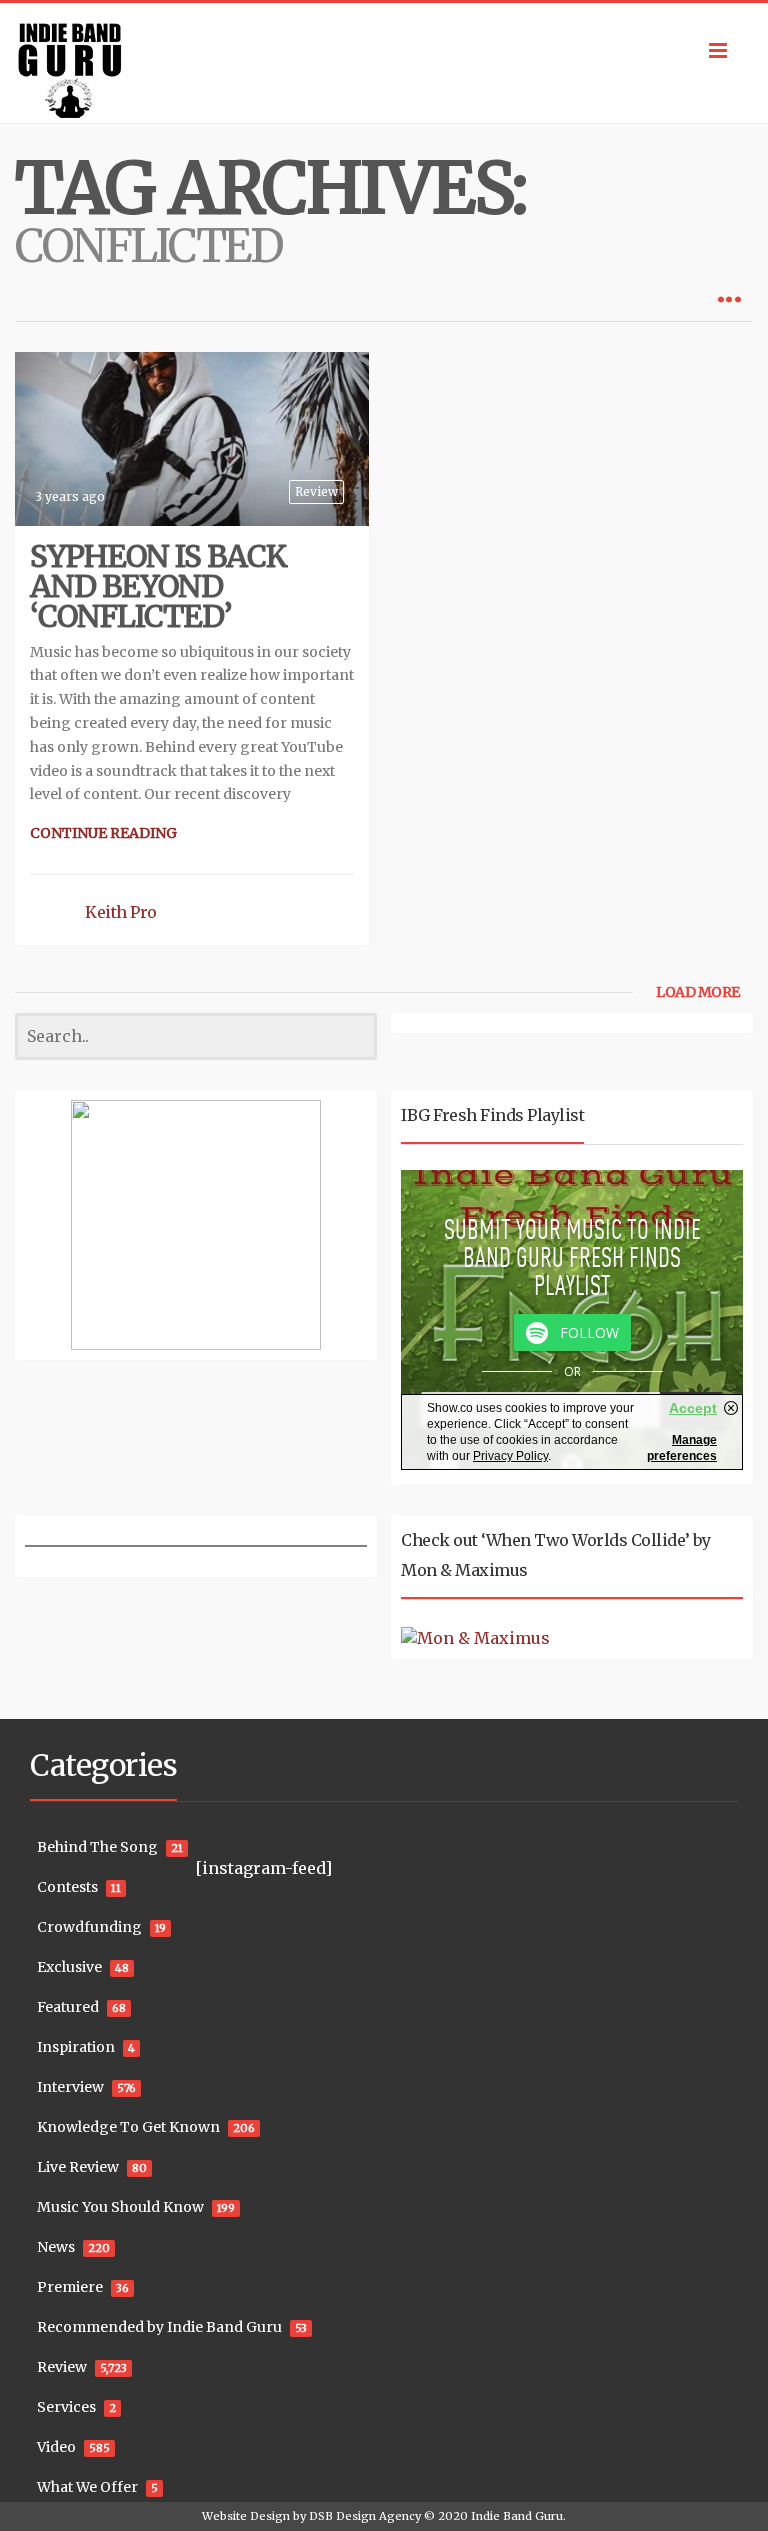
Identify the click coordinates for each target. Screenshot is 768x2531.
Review (316, 491)
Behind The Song (97, 1847)
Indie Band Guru (517, 2516)
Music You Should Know (120, 2207)
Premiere (70, 2287)
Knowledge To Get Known (128, 2127)
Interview (70, 2087)
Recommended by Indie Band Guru (159, 2327)
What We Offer (87, 2487)
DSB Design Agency (365, 2516)
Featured (68, 2007)
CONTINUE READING (103, 833)
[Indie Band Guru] (384, 63)
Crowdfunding (89, 1927)
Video (56, 2447)
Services (66, 2407)
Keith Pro (121, 912)
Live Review (78, 2167)
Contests (67, 1887)
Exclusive (69, 1967)
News (56, 2247)
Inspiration (76, 2047)
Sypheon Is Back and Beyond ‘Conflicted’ (158, 586)
